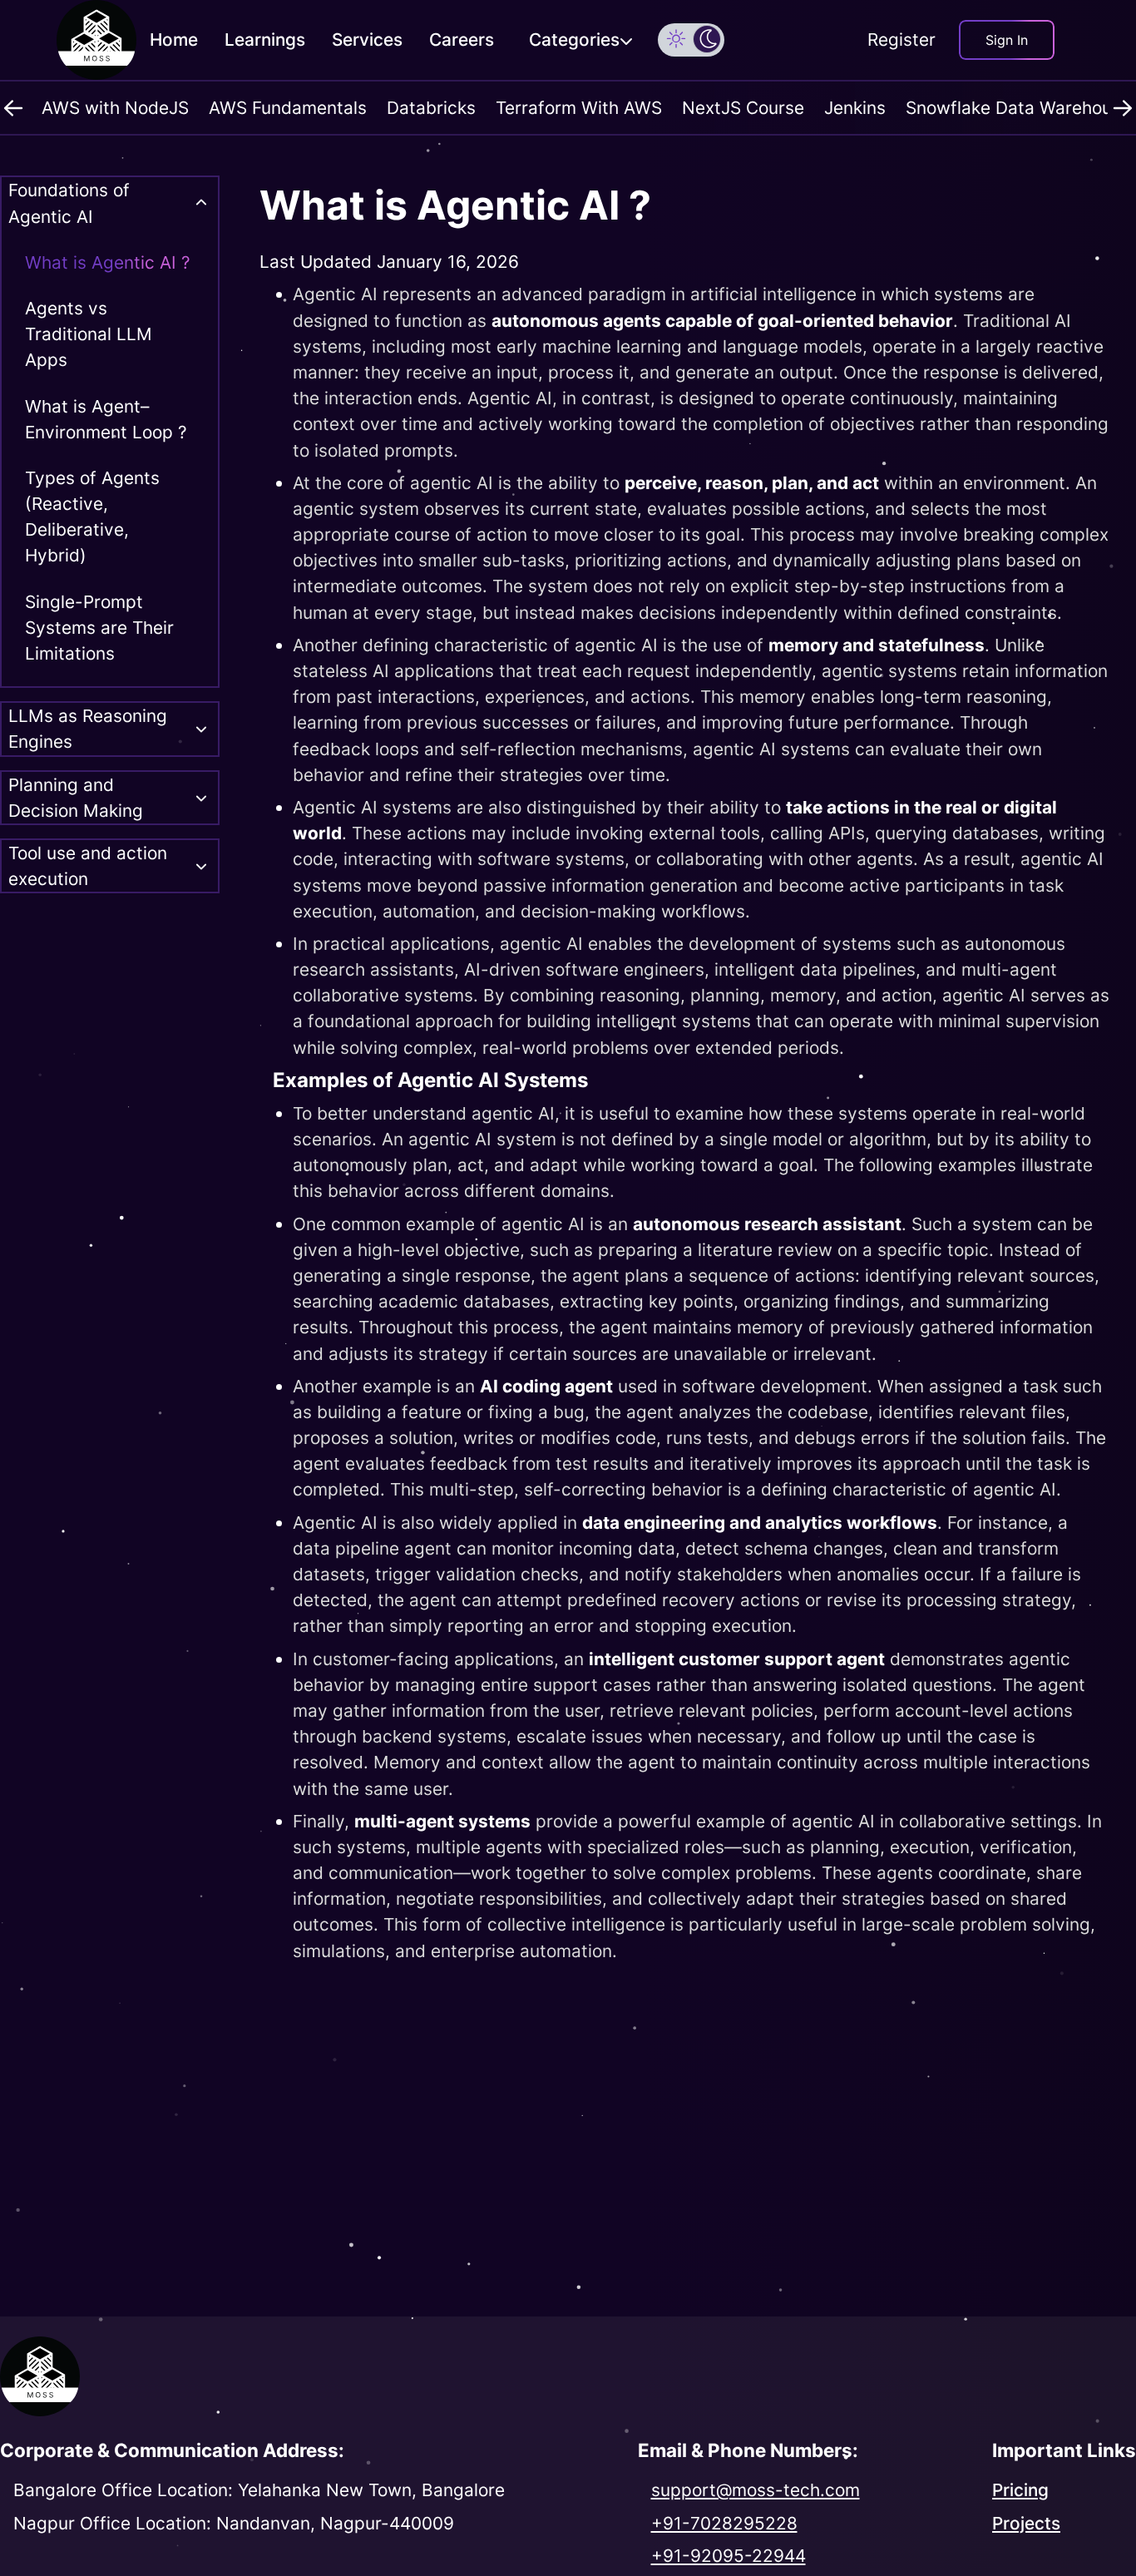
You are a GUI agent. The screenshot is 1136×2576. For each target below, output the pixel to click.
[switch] (691, 40)
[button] (676, 38)
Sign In (1007, 40)
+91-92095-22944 (729, 2556)
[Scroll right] (1123, 108)
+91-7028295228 (724, 2523)
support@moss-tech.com (756, 2490)
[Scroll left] (13, 108)
